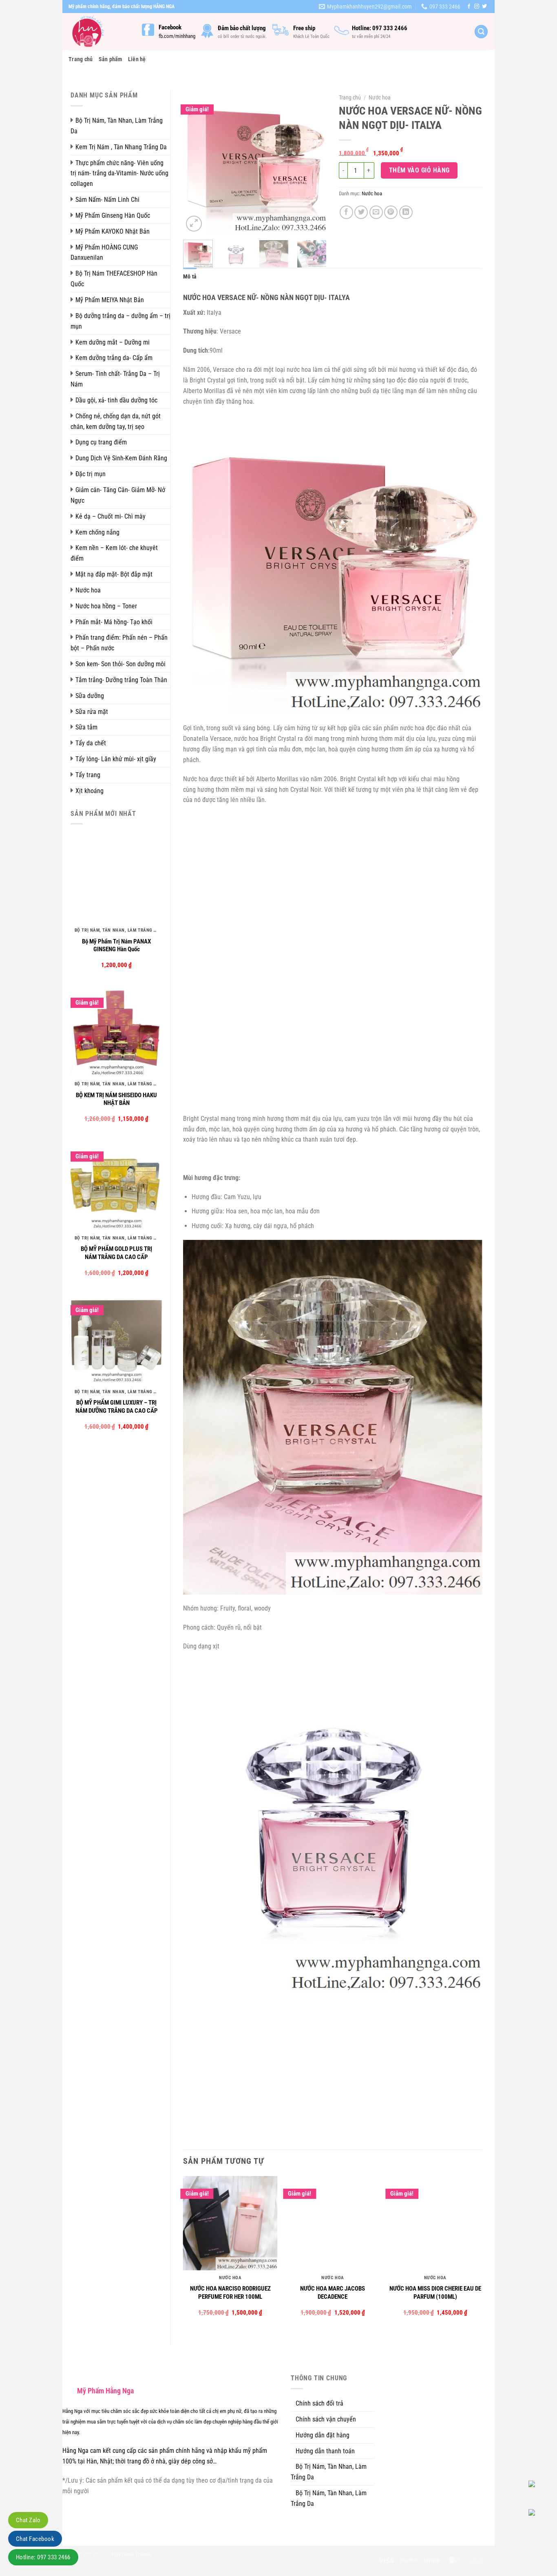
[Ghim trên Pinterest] (391, 212)
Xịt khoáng (90, 791)
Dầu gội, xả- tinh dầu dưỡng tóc (116, 400)
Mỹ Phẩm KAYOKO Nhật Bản (113, 231)
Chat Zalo (28, 2520)
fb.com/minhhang (177, 36)
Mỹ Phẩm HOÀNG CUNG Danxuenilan (104, 253)
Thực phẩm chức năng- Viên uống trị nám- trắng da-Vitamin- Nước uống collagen (119, 173)
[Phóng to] (194, 224)
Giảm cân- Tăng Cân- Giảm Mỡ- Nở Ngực (118, 495)
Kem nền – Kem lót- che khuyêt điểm (114, 553)
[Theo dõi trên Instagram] (477, 7)
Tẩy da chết (91, 743)
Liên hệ (137, 59)
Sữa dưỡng (90, 696)
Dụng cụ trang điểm (101, 442)
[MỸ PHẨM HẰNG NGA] (99, 32)
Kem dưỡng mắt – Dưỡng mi (113, 342)
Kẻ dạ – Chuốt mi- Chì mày (111, 516)
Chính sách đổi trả (319, 2403)
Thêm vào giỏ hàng (419, 170)
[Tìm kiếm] (481, 32)
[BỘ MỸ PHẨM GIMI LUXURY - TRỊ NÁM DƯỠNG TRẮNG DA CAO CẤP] (116, 1338)
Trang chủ (81, 59)
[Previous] (196, 162)
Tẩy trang (88, 775)
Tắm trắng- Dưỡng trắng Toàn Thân (121, 680)
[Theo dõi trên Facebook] (469, 7)
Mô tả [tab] (190, 276)
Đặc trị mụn (91, 474)
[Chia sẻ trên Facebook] (346, 212)
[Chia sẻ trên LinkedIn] (406, 212)
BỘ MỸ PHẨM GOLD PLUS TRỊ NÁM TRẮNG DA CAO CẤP (116, 1253)
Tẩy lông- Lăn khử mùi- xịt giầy (116, 759)
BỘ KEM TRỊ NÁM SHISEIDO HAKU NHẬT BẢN (116, 1099)
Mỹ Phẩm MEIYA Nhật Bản (110, 300)
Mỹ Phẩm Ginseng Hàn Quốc (113, 215)
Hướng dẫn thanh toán (325, 2451)
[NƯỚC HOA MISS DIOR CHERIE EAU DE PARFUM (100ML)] (435, 2223)
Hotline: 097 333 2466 (43, 2557)
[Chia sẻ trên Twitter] (361, 212)
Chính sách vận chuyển (326, 2419)
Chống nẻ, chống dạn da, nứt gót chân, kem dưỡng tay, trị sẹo (116, 421)
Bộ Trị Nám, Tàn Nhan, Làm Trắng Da (117, 126)
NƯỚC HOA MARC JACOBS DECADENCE (333, 2293)
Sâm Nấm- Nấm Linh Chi (107, 200)
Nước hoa (88, 590)
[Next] (314, 162)
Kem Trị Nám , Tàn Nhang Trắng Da (121, 147)
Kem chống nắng (97, 532)
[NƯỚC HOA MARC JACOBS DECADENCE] (333, 2223)
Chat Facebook (35, 2539)
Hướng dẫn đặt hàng (323, 2435)
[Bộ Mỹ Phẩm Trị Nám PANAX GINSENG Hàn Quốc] (116, 877)
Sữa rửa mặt (92, 712)
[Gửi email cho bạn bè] (376, 212)
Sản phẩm (111, 59)
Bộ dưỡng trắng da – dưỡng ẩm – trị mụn (120, 321)
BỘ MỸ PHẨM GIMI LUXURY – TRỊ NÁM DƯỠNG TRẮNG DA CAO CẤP (117, 1407)
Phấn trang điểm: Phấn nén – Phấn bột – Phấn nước (119, 643)
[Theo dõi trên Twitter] (484, 7)
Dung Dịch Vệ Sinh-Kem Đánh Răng (121, 458)
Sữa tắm (86, 727)
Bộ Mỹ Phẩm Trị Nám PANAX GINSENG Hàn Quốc (116, 946)
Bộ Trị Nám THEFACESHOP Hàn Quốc (114, 279)
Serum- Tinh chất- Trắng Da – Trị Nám (115, 379)
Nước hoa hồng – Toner (106, 606)
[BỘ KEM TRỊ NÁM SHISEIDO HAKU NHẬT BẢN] (116, 1031)
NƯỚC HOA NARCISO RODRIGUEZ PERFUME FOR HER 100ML (230, 2293)
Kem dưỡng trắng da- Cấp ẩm (114, 358)
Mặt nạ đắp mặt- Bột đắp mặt (114, 574)
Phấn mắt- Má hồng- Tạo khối (114, 622)
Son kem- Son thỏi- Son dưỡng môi (120, 664)
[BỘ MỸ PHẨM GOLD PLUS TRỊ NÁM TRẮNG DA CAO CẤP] (116, 1185)
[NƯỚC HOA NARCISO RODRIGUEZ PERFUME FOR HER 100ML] (230, 2223)
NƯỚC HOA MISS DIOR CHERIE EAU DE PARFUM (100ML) (435, 2293)
